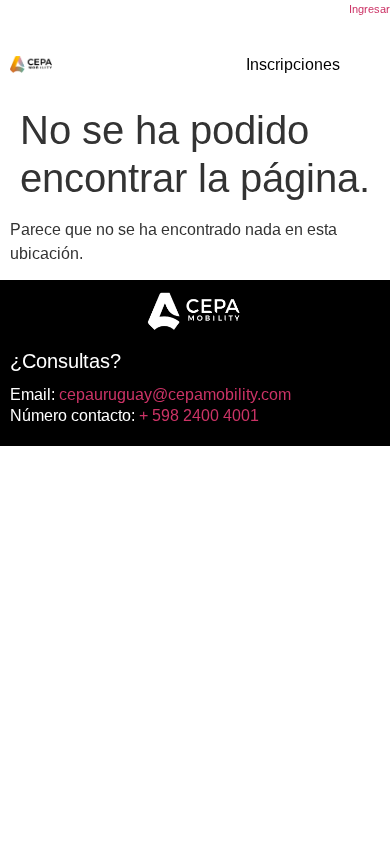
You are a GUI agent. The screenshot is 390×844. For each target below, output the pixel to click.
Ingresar (369, 9)
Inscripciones (293, 64)
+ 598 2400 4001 (197, 415)
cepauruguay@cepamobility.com (173, 394)
